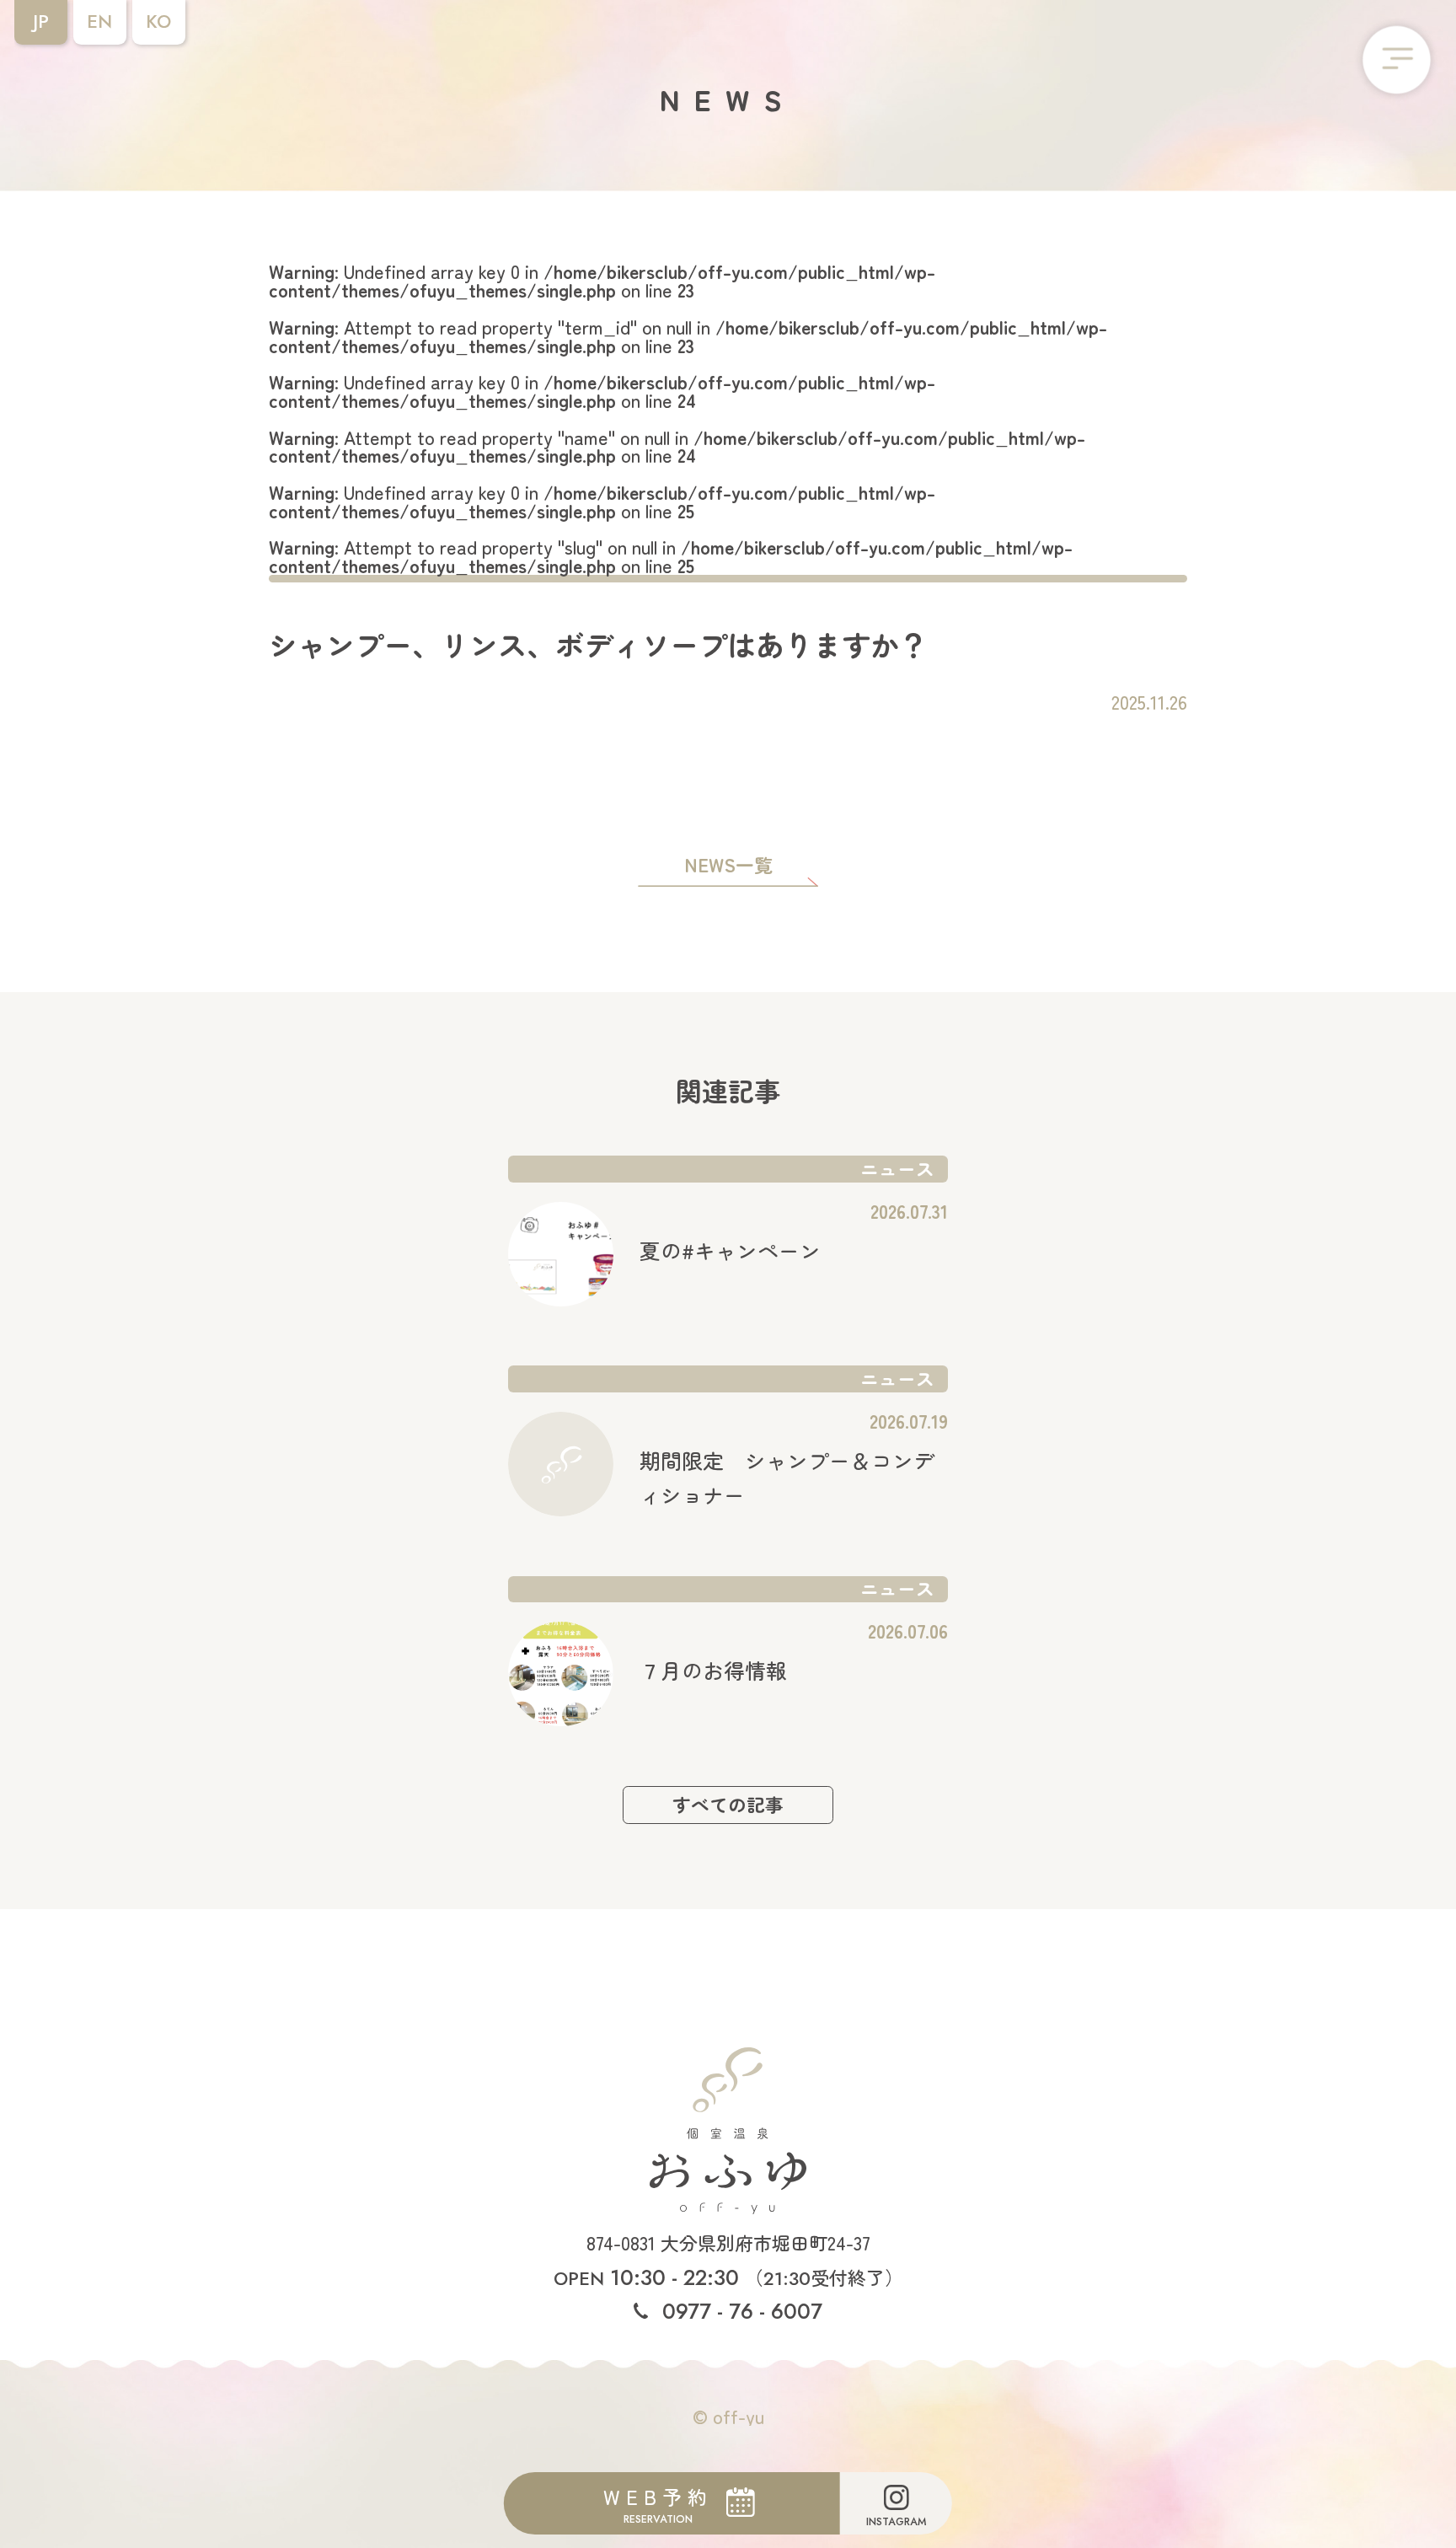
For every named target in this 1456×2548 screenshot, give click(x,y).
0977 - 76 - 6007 (739, 2311)
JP (41, 21)
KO (158, 21)
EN (99, 21)
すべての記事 (728, 1804)
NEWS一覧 (728, 866)
